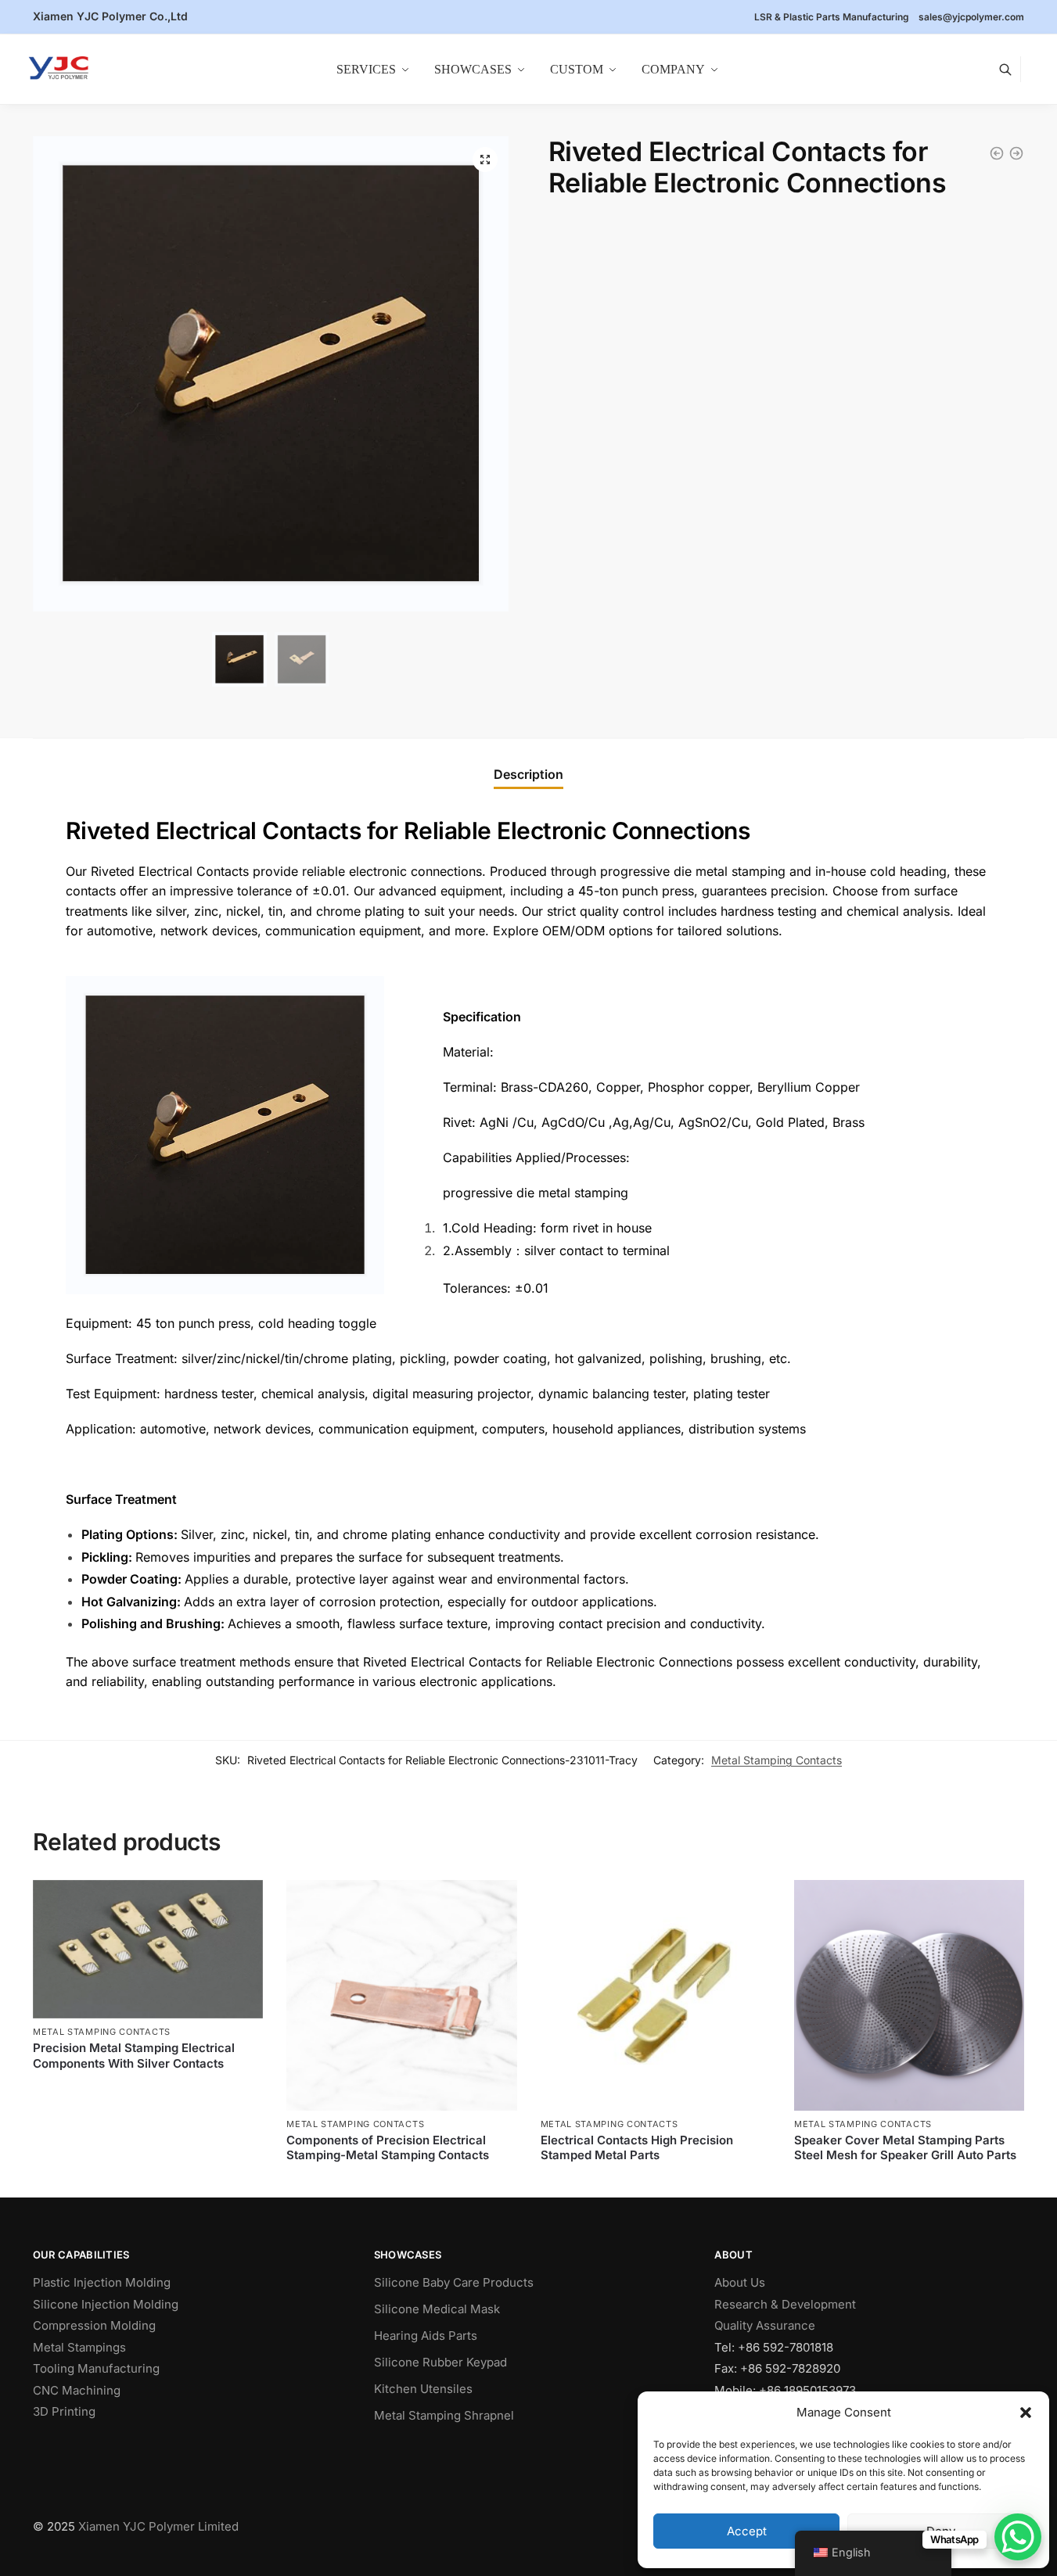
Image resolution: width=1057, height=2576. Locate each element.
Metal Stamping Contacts (777, 1760)
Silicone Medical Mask (437, 2309)
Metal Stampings (79, 2347)
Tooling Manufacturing (96, 2368)
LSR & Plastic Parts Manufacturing (832, 17)
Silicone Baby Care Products (454, 2282)
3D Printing (64, 2411)
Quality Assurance (765, 2325)
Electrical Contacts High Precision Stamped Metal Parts (637, 2148)
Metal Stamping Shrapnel (444, 2415)
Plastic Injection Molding (102, 2282)
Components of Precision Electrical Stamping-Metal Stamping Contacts (388, 2148)
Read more (148, 2089)
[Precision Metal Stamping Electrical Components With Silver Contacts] (148, 1949)
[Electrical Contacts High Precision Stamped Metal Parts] (656, 1995)
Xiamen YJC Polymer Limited (158, 2526)
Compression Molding (94, 2325)
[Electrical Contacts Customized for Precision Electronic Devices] (997, 153)
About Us (740, 2282)
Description (528, 774)
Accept (747, 2531)
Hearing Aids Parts (426, 2336)
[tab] (528, 775)
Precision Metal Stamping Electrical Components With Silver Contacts (134, 2056)
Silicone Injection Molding (106, 2304)
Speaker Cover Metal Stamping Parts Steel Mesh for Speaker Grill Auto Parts (905, 2148)
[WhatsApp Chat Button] (1018, 2537)
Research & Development (785, 2304)
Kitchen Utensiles (423, 2389)
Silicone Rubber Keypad (440, 2362)
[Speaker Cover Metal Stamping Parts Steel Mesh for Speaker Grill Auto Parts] (909, 1995)
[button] (1026, 2413)
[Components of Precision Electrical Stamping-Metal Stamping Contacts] (401, 1995)
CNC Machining (77, 2390)
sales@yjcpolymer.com (971, 17)
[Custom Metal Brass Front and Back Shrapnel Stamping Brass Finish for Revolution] (1016, 153)
